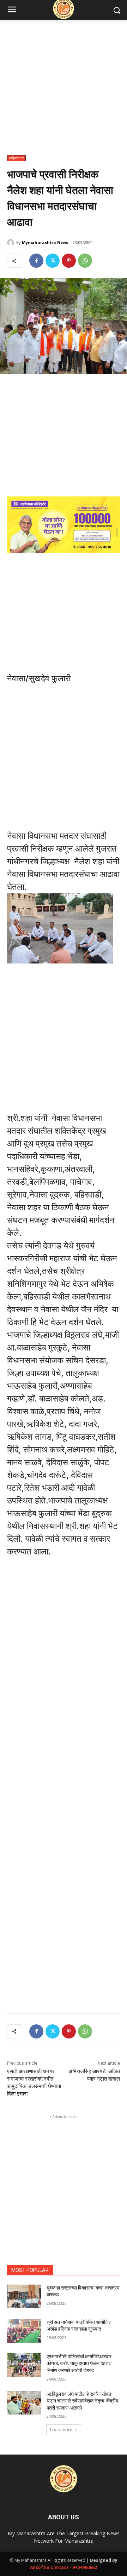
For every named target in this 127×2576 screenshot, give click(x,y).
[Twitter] (53, 261)
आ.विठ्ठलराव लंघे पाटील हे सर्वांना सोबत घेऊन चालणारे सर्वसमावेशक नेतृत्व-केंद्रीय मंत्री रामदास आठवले (82, 2401)
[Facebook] (36, 261)
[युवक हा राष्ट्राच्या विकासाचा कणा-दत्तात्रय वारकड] (24, 2296)
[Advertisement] (64, 91)
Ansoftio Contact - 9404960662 (64, 2567)
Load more (61, 2430)
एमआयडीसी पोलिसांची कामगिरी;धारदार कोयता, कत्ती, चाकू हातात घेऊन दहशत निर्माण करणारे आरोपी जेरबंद (79, 2363)
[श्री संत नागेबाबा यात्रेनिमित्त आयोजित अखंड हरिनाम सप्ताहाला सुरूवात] (24, 2331)
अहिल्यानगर (16, 158)
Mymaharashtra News (45, 242)
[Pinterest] (69, 261)
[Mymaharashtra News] (12, 243)
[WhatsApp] (85, 261)
